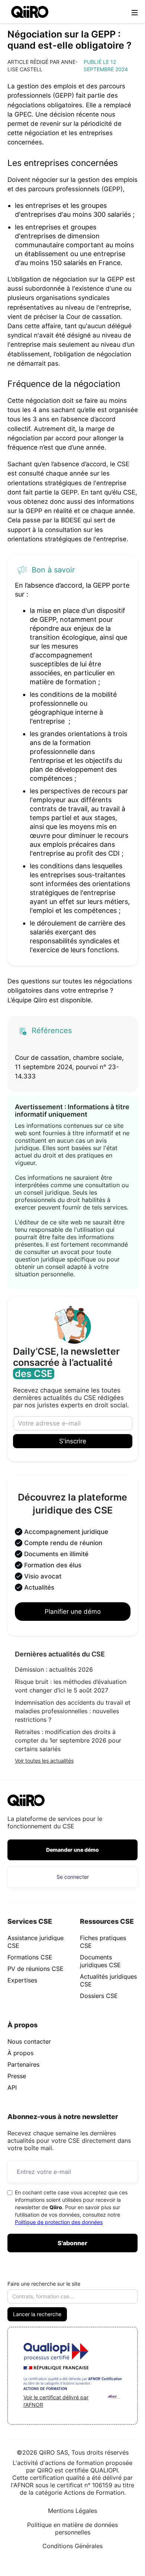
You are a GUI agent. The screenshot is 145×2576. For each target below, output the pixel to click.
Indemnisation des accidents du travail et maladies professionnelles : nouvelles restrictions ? (73, 1711)
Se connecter (73, 1877)
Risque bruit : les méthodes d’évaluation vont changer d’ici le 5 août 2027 (71, 1686)
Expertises (22, 1980)
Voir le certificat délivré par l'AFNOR (56, 2401)
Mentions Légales (72, 2511)
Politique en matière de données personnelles (72, 2528)
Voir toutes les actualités (44, 1761)
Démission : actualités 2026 (54, 1669)
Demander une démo (72, 1850)
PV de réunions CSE (36, 1969)
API (12, 2087)
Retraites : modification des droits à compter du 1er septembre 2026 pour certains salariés (68, 1740)
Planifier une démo (73, 1612)
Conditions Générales (72, 2546)
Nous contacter (29, 2041)
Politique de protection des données (59, 2222)
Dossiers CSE (99, 1996)
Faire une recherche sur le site (44, 2284)
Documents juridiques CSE (100, 1961)
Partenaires (23, 2064)
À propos (20, 2053)
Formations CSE (30, 1957)
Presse (17, 2076)
